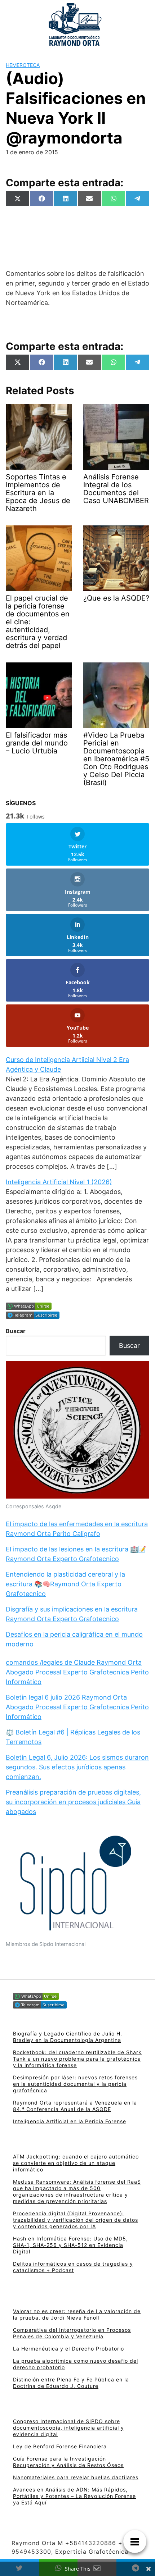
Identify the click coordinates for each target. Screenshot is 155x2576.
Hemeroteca (23, 65)
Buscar (16, 1331)
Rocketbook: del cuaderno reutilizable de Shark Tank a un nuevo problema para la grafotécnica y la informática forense (77, 2059)
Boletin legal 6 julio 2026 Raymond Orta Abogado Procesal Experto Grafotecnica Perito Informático (77, 1707)
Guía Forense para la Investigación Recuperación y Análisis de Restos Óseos (68, 2462)
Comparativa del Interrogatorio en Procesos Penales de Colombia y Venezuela (72, 2333)
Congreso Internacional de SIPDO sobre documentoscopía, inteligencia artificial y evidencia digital (68, 2428)
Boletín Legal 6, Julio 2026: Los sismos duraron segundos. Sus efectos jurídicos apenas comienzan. (77, 1767)
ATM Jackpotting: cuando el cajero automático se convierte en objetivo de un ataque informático (76, 2163)
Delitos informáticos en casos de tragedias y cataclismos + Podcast (73, 2267)
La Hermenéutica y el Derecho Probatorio (68, 2349)
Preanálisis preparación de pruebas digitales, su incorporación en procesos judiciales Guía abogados (73, 1802)
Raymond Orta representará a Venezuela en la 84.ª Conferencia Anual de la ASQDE (75, 2106)
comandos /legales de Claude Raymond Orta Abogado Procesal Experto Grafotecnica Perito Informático (77, 1672)
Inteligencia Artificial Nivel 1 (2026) (59, 1182)
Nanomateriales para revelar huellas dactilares (76, 2477)
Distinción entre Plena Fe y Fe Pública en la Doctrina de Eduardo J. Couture (71, 2383)
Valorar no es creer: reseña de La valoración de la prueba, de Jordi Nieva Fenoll (77, 2314)
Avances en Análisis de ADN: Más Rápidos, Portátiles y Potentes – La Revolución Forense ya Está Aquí (74, 2496)
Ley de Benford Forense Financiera (60, 2446)
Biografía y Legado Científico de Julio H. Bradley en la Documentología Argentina (68, 2037)
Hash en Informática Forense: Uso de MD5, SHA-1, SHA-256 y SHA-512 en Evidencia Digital (70, 2245)
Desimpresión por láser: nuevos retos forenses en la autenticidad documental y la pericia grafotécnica (75, 2084)
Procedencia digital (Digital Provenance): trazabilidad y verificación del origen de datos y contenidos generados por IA (76, 2220)
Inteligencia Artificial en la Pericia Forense (70, 2121)
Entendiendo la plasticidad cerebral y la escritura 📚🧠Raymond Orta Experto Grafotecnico (65, 1584)
